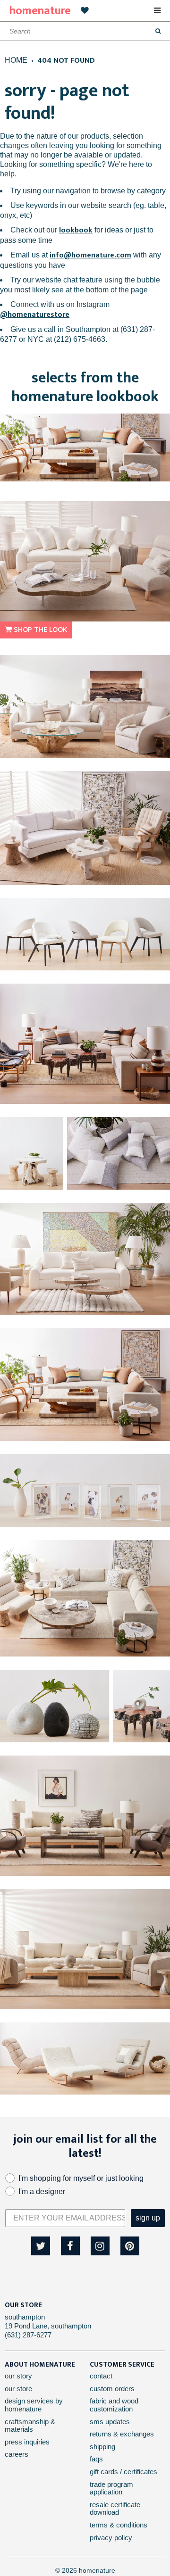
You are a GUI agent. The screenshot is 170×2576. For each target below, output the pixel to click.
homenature (40, 11)
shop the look (39, 630)
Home (16, 60)
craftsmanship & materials (30, 2426)
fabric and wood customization (114, 2405)
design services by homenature (34, 2405)
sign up (148, 2218)
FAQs (96, 2459)
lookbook (76, 230)
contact (101, 2376)
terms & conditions (119, 2525)
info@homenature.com (90, 255)
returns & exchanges (122, 2434)
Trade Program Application (111, 2488)
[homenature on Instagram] (100, 2246)
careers (17, 2454)
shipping (102, 2447)
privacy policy (111, 2538)
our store (18, 2389)
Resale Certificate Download (115, 2509)
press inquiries (27, 2442)
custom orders (112, 2389)
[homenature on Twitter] (41, 2246)
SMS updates (110, 2422)
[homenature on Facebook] (70, 2246)
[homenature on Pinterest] (130, 2246)
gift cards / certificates (123, 2472)
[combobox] (85, 31)
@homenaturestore (35, 315)
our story (18, 2376)
